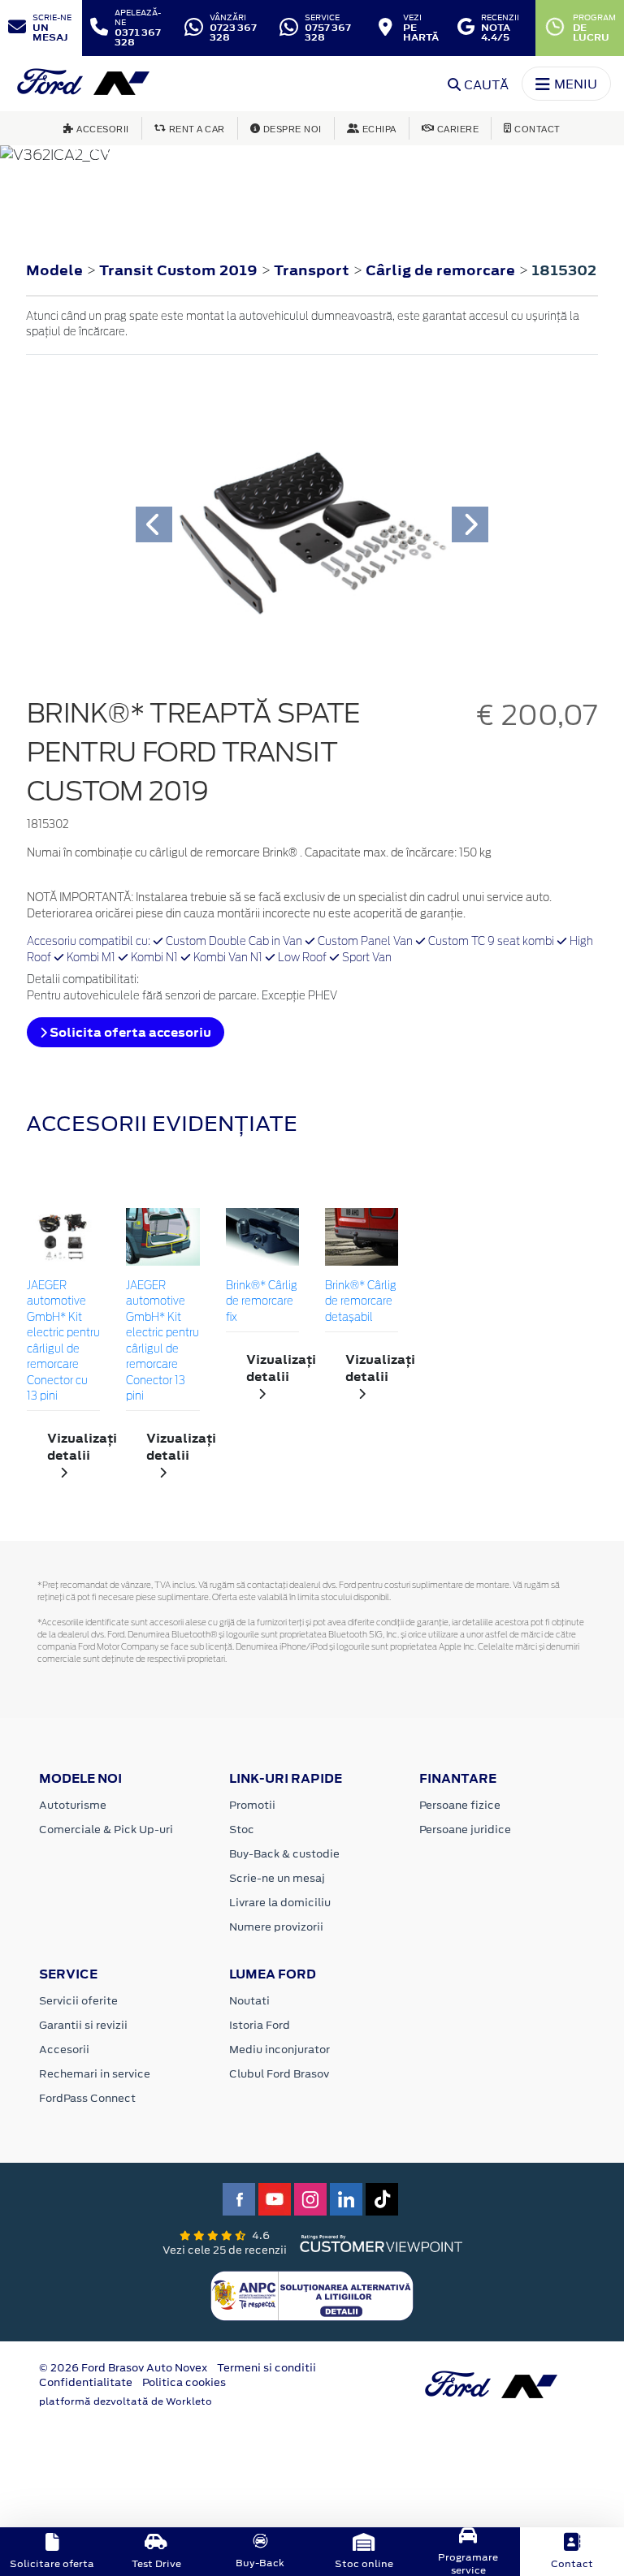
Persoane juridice (465, 1830)
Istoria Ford (260, 2025)
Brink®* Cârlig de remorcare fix (262, 1302)
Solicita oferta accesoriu (129, 1032)
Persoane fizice (460, 1805)
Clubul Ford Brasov (279, 2074)
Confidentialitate (86, 2382)
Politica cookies (184, 2382)
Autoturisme (73, 1805)
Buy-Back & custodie (284, 1854)
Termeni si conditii (266, 2368)
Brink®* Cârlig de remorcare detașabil (361, 1302)
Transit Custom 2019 (178, 270)
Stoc (242, 1830)
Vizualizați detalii (74, 1447)
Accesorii (64, 2050)
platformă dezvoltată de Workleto (126, 2401)
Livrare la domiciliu (280, 1903)
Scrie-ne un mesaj (277, 1878)
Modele (54, 270)
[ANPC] (312, 2295)
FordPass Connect (87, 2098)
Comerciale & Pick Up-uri (106, 1830)
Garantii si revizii (83, 2025)
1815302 (564, 270)
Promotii (252, 1805)
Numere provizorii (276, 1927)
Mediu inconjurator (279, 2050)
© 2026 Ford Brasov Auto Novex (123, 2368)
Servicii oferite (78, 2001)
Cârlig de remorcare (442, 270)
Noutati (249, 2001)
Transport (313, 270)
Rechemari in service (95, 2074)
